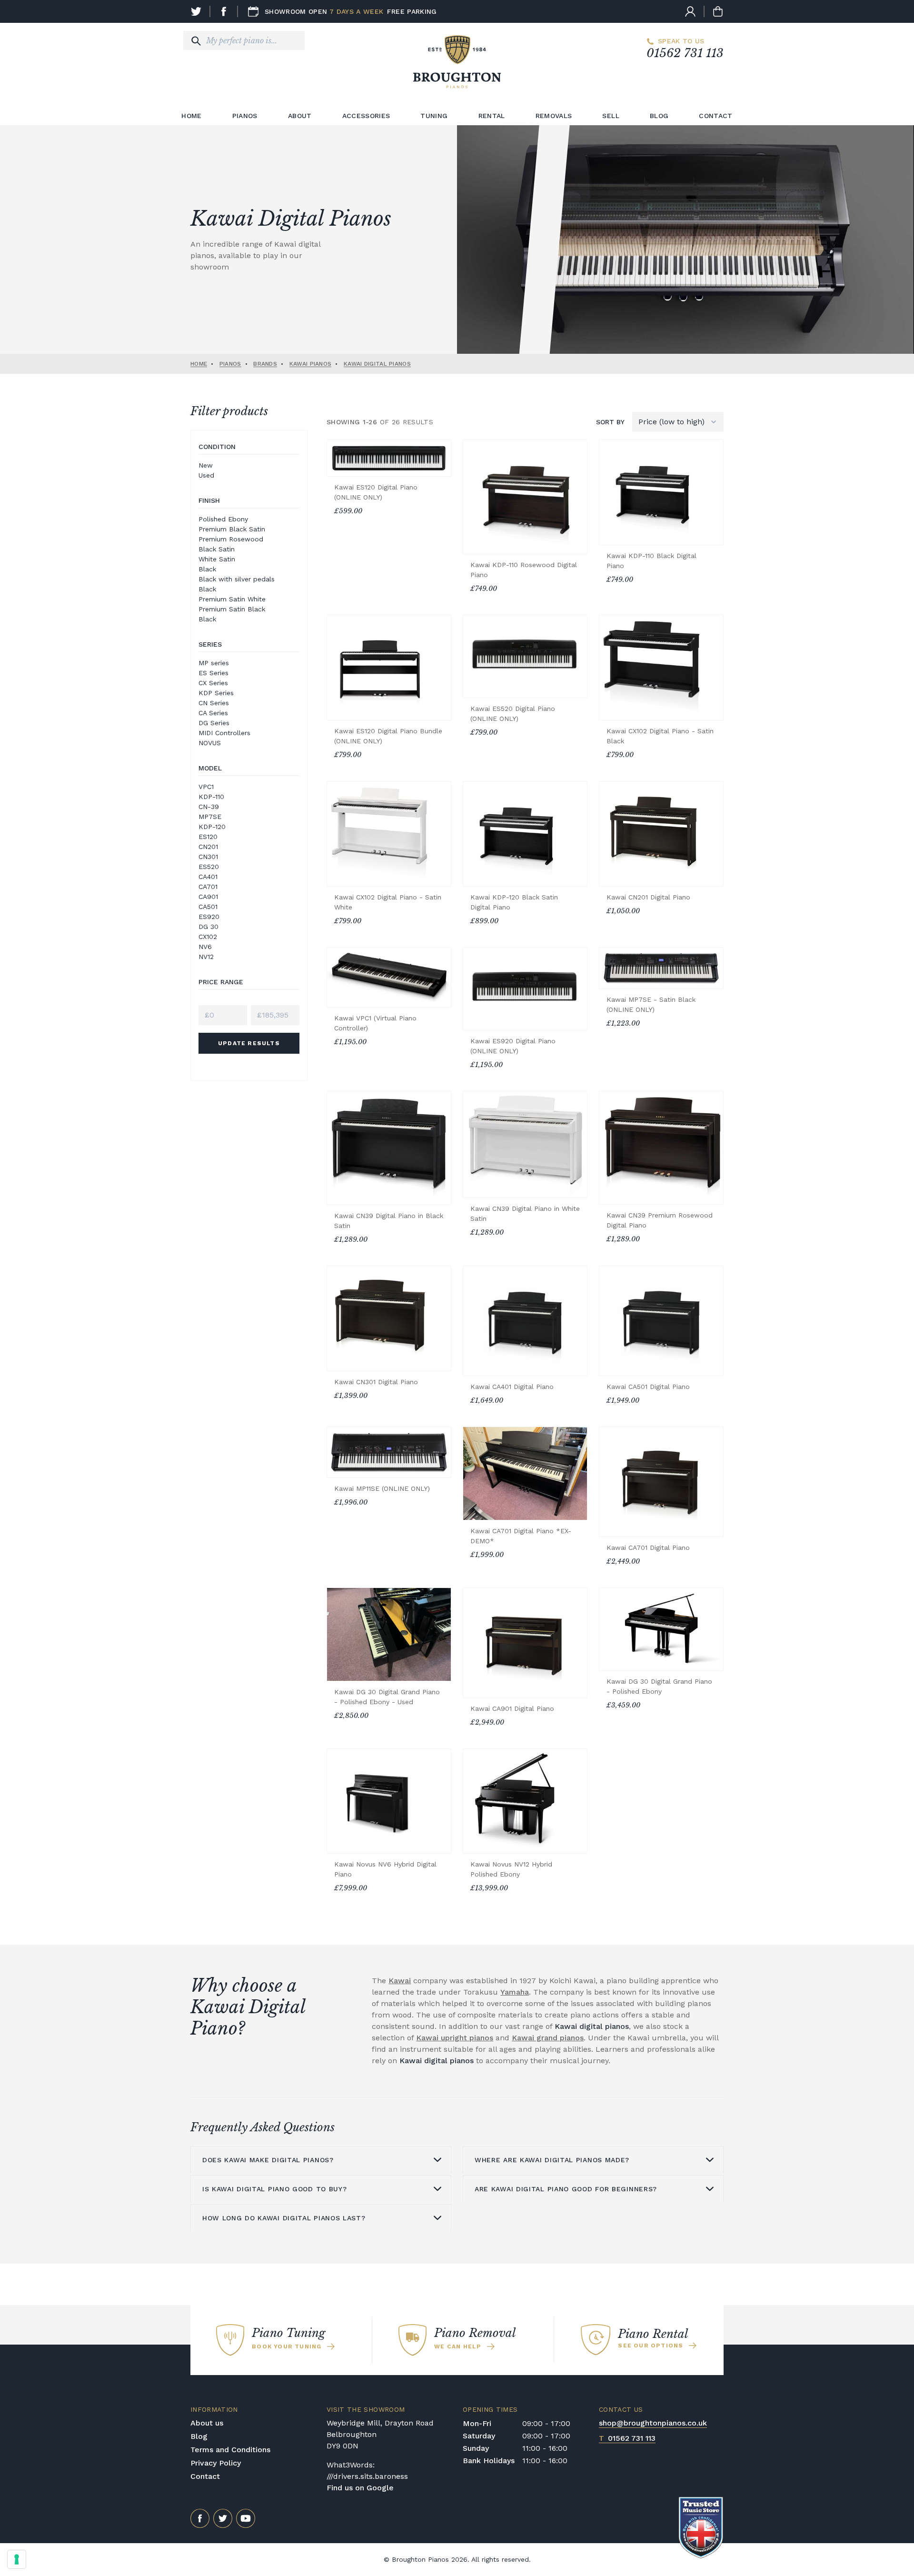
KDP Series (216, 693)
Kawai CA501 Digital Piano (648, 1387)
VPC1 (206, 787)
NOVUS (210, 743)
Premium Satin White (232, 599)
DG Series (214, 723)
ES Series (214, 673)
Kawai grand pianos (548, 2038)
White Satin (217, 559)
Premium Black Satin (232, 529)
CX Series (213, 683)
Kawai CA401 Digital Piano (512, 1387)
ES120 (208, 837)
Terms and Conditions (230, 2450)
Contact (715, 116)
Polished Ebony (223, 519)
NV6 (205, 947)
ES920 (209, 917)
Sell (611, 116)
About (300, 116)
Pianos (245, 116)
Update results (249, 1043)
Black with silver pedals (237, 579)
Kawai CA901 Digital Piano (512, 1708)
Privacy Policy (216, 2463)
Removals (554, 116)
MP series (214, 663)
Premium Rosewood (231, 539)
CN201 (208, 847)
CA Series (213, 713)
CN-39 (209, 807)
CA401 (208, 877)
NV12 (206, 957)
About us (207, 2423)
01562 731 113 (685, 53)
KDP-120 (212, 827)
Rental (492, 116)
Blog (659, 116)
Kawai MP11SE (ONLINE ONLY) (382, 1488)
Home (191, 116)
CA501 (208, 907)
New (206, 465)
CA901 (208, 897)
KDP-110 (211, 797)
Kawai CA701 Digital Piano (648, 1548)
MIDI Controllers (224, 733)
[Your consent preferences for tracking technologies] (17, 2559)
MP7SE (210, 817)
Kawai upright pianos (455, 2038)
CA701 (208, 887)
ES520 (209, 867)
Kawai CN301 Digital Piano (376, 1382)
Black (207, 569)
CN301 (208, 857)
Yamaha (515, 1992)
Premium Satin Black (232, 609)
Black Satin (217, 549)
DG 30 (209, 927)
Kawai (400, 1981)
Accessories (366, 116)
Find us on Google (360, 2488)
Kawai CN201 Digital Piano (648, 897)
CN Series (214, 703)
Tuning (434, 116)
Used (206, 475)
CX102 (208, 937)
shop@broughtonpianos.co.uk (653, 2423)
